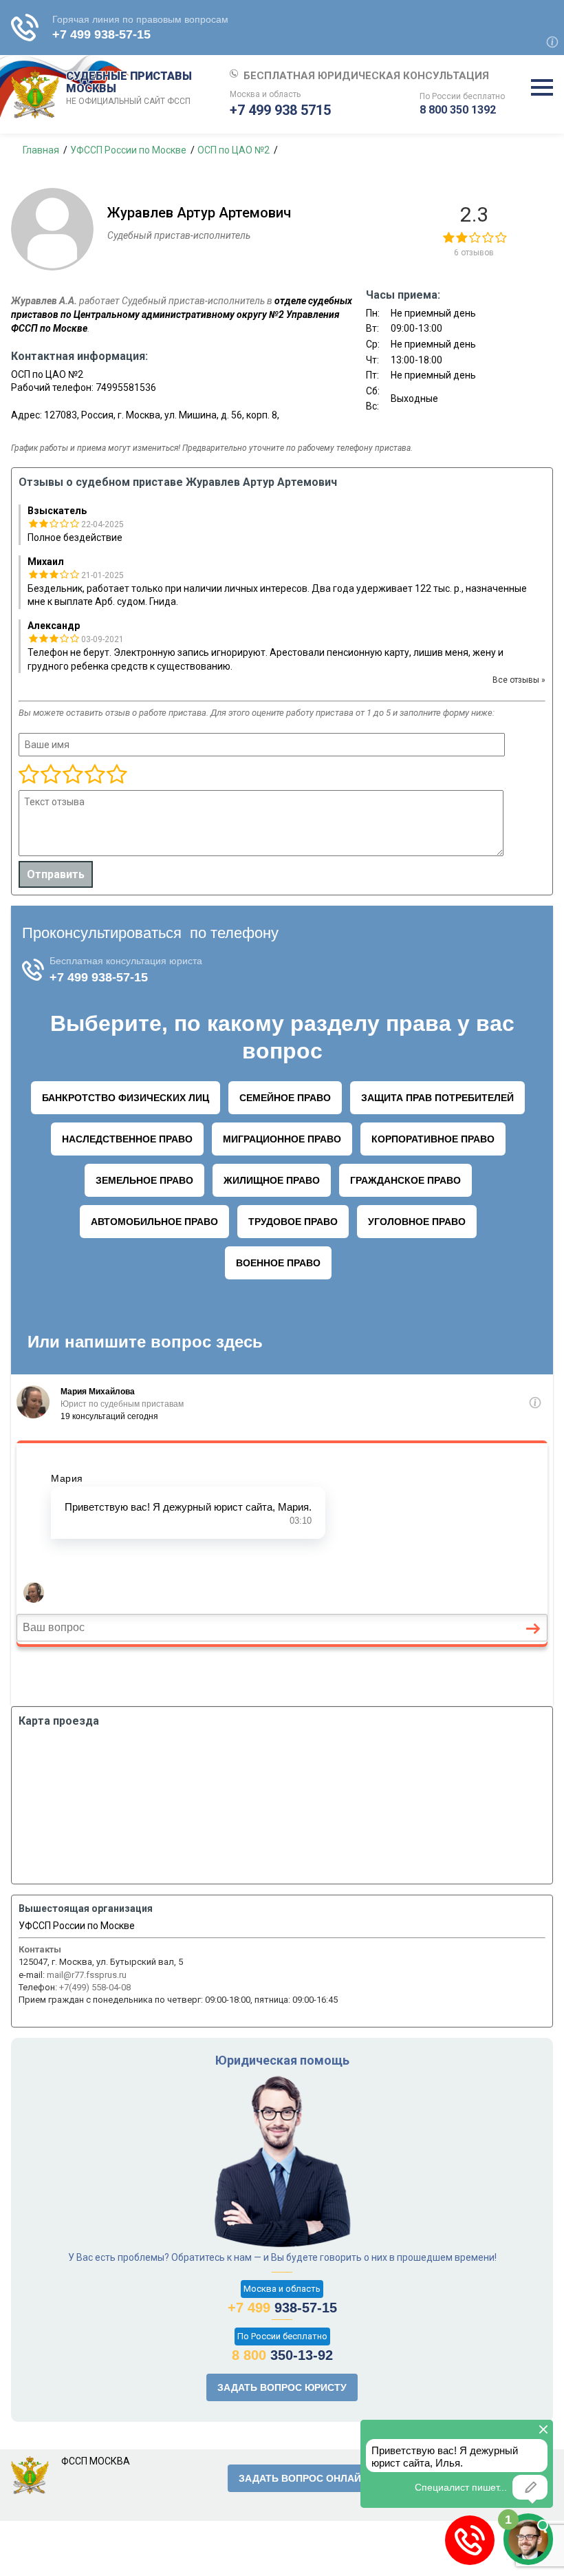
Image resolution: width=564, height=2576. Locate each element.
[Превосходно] (116, 775)
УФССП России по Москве (77, 1926)
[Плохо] (50, 775)
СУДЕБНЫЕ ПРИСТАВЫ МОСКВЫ (129, 88)
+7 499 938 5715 (280, 110)
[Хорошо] (72, 775)
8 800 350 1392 (458, 110)
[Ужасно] (29, 775)
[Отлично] (94, 775)
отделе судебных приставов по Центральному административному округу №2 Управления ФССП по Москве (182, 314)
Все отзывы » (519, 680)
